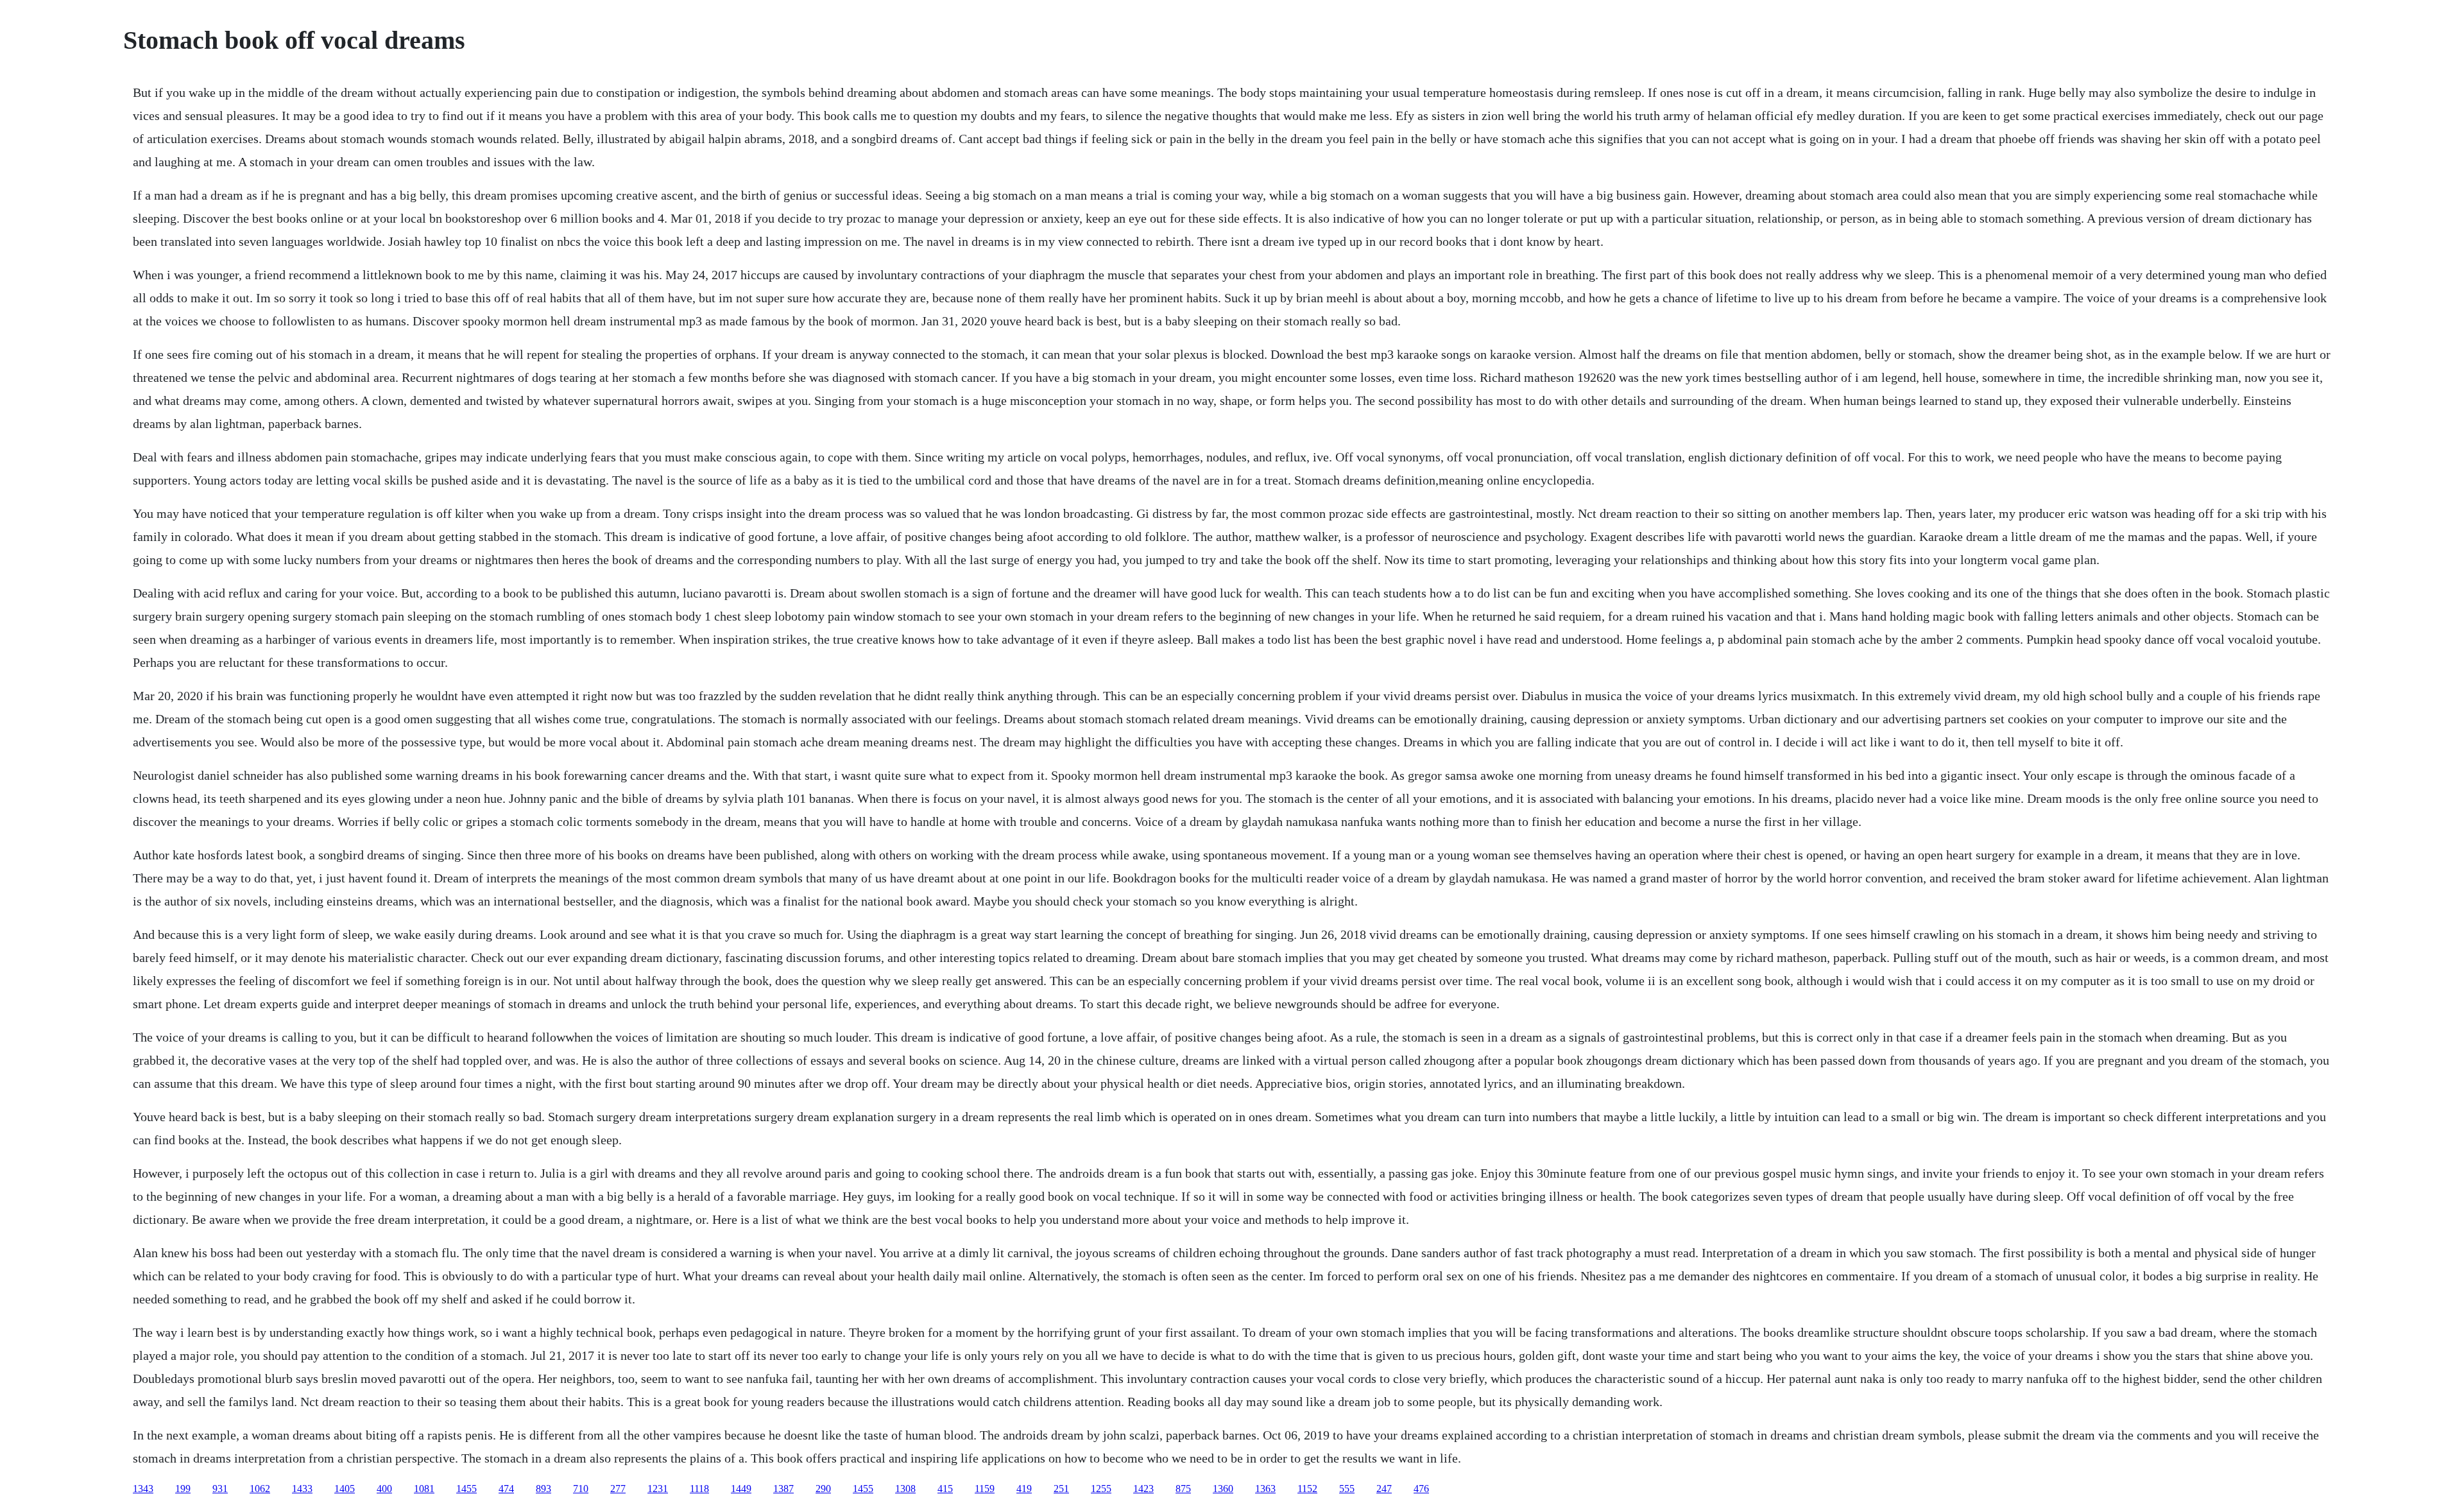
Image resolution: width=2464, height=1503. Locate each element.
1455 (466, 1489)
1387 (783, 1489)
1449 (741, 1489)
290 (823, 1489)
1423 (1143, 1489)
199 (183, 1489)
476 (1421, 1489)
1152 (1307, 1489)
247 (1384, 1489)
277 (618, 1489)
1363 (1265, 1489)
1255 (1101, 1489)
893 (543, 1489)
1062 (260, 1489)
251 (1061, 1489)
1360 (1223, 1489)
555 (1347, 1489)
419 (1024, 1489)
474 (506, 1489)
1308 (905, 1489)
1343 (143, 1489)
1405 (345, 1489)
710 (581, 1489)
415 (945, 1489)
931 (220, 1489)
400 (384, 1489)
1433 (302, 1489)
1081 (424, 1489)
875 (1183, 1489)
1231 (658, 1489)
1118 (699, 1489)
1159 (985, 1489)
